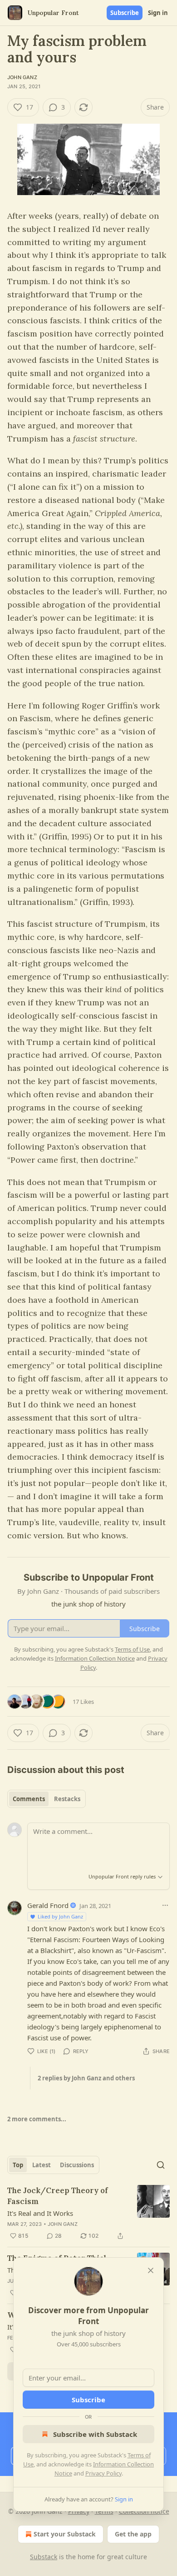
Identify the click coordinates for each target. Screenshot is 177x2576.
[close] (151, 2270)
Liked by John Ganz (60, 1916)
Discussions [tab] (77, 2165)
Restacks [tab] (67, 1799)
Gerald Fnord (48, 1905)
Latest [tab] (42, 2165)
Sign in (158, 13)
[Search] (161, 2165)
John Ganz (22, 77)
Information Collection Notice (95, 1658)
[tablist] (47, 1799)
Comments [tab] (29, 1799)
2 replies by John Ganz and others (86, 2078)
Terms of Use (132, 1649)
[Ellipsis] (165, 1905)
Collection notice (144, 2511)
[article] (88, 2213)
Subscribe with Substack (95, 2434)
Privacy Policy (103, 2473)
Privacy (79, 2511)
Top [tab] (18, 2165)
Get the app (133, 2534)
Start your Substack (65, 2534)
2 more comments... (37, 2119)
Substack (44, 2557)
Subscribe (125, 13)
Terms (104, 2511)
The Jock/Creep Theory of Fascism (58, 2196)
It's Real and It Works (40, 2213)
